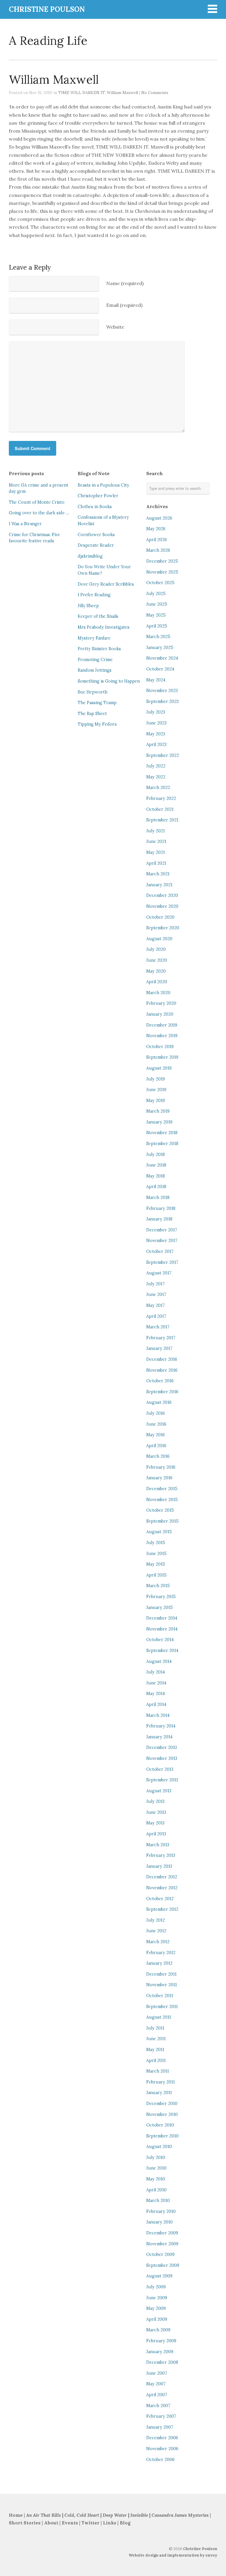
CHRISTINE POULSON (47, 9)
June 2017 (156, 1294)
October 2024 (160, 669)
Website (115, 327)
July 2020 (156, 949)
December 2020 (162, 895)
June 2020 (157, 960)
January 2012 (159, 1963)
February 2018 (161, 1208)
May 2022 (156, 777)
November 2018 (162, 1133)
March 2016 (158, 1456)
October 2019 (160, 1047)
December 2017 (162, 1230)
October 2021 (160, 809)
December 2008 (162, 2362)
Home (16, 2515)
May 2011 (155, 2050)
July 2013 (155, 1801)
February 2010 (161, 2211)
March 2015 (158, 1586)
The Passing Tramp (97, 703)
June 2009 (157, 2298)
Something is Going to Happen (109, 681)
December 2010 (162, 2104)
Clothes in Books (95, 507)
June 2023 (156, 723)
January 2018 (159, 1219)
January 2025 (160, 648)
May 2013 (155, 1823)
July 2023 (156, 712)
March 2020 (158, 993)
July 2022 (156, 766)
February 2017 (161, 1338)
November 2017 (162, 1241)
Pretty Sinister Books (99, 649)
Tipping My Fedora (97, 724)
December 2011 (161, 1974)
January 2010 (159, 2222)
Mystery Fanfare (94, 638)
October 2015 (160, 1510)
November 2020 (162, 906)
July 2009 (156, 2287)
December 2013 (162, 1747)
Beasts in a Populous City (103, 485)
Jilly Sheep (88, 606)
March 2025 (158, 637)
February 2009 (161, 2341)
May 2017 (156, 1305)
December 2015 (162, 1489)
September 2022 (163, 755)
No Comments (155, 93)
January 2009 (160, 2352)
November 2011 (162, 1985)
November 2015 (162, 1500)
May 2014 (156, 1694)
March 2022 (158, 788)
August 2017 (159, 1273)
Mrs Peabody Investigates (104, 627)
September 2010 (162, 2136)
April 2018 (156, 1187)
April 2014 (156, 1704)
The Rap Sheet (92, 714)
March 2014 (158, 1715)
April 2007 (157, 2395)
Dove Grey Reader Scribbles (106, 584)
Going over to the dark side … (39, 513)
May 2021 (156, 852)
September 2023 (162, 701)
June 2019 (156, 1090)
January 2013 (159, 1866)
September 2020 (163, 928)
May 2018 (156, 1176)
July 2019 (156, 1079)
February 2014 (161, 1726)
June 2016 (156, 1424)
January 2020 (160, 1014)
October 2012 (160, 1899)
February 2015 (161, 1597)
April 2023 (156, 745)
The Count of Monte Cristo (37, 502)
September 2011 (162, 2007)
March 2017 (158, 1327)
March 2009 (158, 2330)
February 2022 (161, 798)
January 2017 (159, 1348)
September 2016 (162, 1392)
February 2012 (161, 1953)
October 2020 (160, 917)
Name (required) (125, 283)
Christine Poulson (200, 2549)
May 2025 (156, 615)
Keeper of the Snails (98, 616)
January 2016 (159, 1478)
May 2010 (156, 2179)
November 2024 (162, 658)
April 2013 (156, 1834)
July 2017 (156, 1284)
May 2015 (156, 1564)
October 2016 (160, 1381)
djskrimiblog (90, 556)
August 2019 (159, 1068)
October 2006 (160, 2460)
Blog (125, 2523)
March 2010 (158, 2201)
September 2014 (162, 1651)
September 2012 (162, 1909)
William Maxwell (122, 93)
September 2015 (162, 1521)
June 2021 (156, 841)
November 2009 (162, 2244)
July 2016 (156, 1413)
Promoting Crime (95, 660)
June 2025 (157, 604)
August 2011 (159, 2017)
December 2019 (162, 1025)
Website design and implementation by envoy (173, 2555)
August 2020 (159, 939)
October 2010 (160, 2125)
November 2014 (162, 1629)
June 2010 (156, 2168)
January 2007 (160, 2427)
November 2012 (162, 1888)
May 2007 (156, 2384)
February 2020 (161, 1003)
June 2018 (156, 1165)
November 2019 (162, 1036)
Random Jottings (95, 670)
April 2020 (157, 982)
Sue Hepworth (93, 692)
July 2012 (156, 1920)
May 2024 (156, 680)
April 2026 (157, 540)
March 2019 (158, 1111)
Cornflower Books (96, 535)
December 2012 (162, 1877)
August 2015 (159, 1532)
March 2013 (158, 1845)
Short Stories (25, 2523)
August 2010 (159, 2147)
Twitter (90, 2523)
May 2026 (156, 529)
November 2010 (162, 2114)
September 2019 (162, 1057)
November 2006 (162, 2449)
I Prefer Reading (94, 595)
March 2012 (158, 1942)
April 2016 (156, 1446)
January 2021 (159, 885)
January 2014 (159, 1737)
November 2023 (162, 691)
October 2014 (160, 1640)
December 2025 (162, 561)
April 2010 (156, 2190)
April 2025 (157, 626)
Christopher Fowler (98, 496)
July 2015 (156, 1543)
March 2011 (158, 2071)
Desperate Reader (96, 545)
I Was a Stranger (25, 524)
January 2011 (159, 2093)
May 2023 (156, 734)
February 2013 (161, 1855)
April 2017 (156, 1316)
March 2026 (158, 550)
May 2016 (156, 1435)
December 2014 (162, 1618)
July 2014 (156, 1672)
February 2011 (161, 2082)
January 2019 (159, 1122)
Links (110, 2523)
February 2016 (161, 1467)
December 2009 (162, 2233)
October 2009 (160, 2254)
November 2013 (162, 1758)
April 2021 (156, 863)
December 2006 (162, 2438)
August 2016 (159, 1402)
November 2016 (162, 1370)
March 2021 (158, 874)
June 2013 (156, 1812)
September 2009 (163, 2265)
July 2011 (155, 2028)
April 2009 (157, 2319)
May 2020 (156, 971)
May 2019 (156, 1101)
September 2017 (162, 1262)
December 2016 (162, 1359)
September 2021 (162, 820)
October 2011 (160, 1996)
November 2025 (162, 572)
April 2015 (156, 1575)
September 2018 (162, 1144)
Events (70, 2523)
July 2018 (156, 1154)
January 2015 (159, 1607)
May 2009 (156, 2308)
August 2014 (159, 1661)
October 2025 (160, 583)
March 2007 (158, 2406)
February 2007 (161, 2416)
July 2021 (156, 831)
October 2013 (160, 1769)
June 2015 (156, 1554)
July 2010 (156, 2157)
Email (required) (124, 305)
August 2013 (159, 1791)
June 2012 (156, 1931)
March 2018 (158, 1198)
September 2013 (162, 1780)
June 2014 (156, 1683)
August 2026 (159, 518)
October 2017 (160, 1251)
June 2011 (156, 2039)
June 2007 (157, 2373)
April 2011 (156, 2061)
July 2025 (156, 594)
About (52, 2523)
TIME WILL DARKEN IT (82, 93)
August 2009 (159, 2276)
